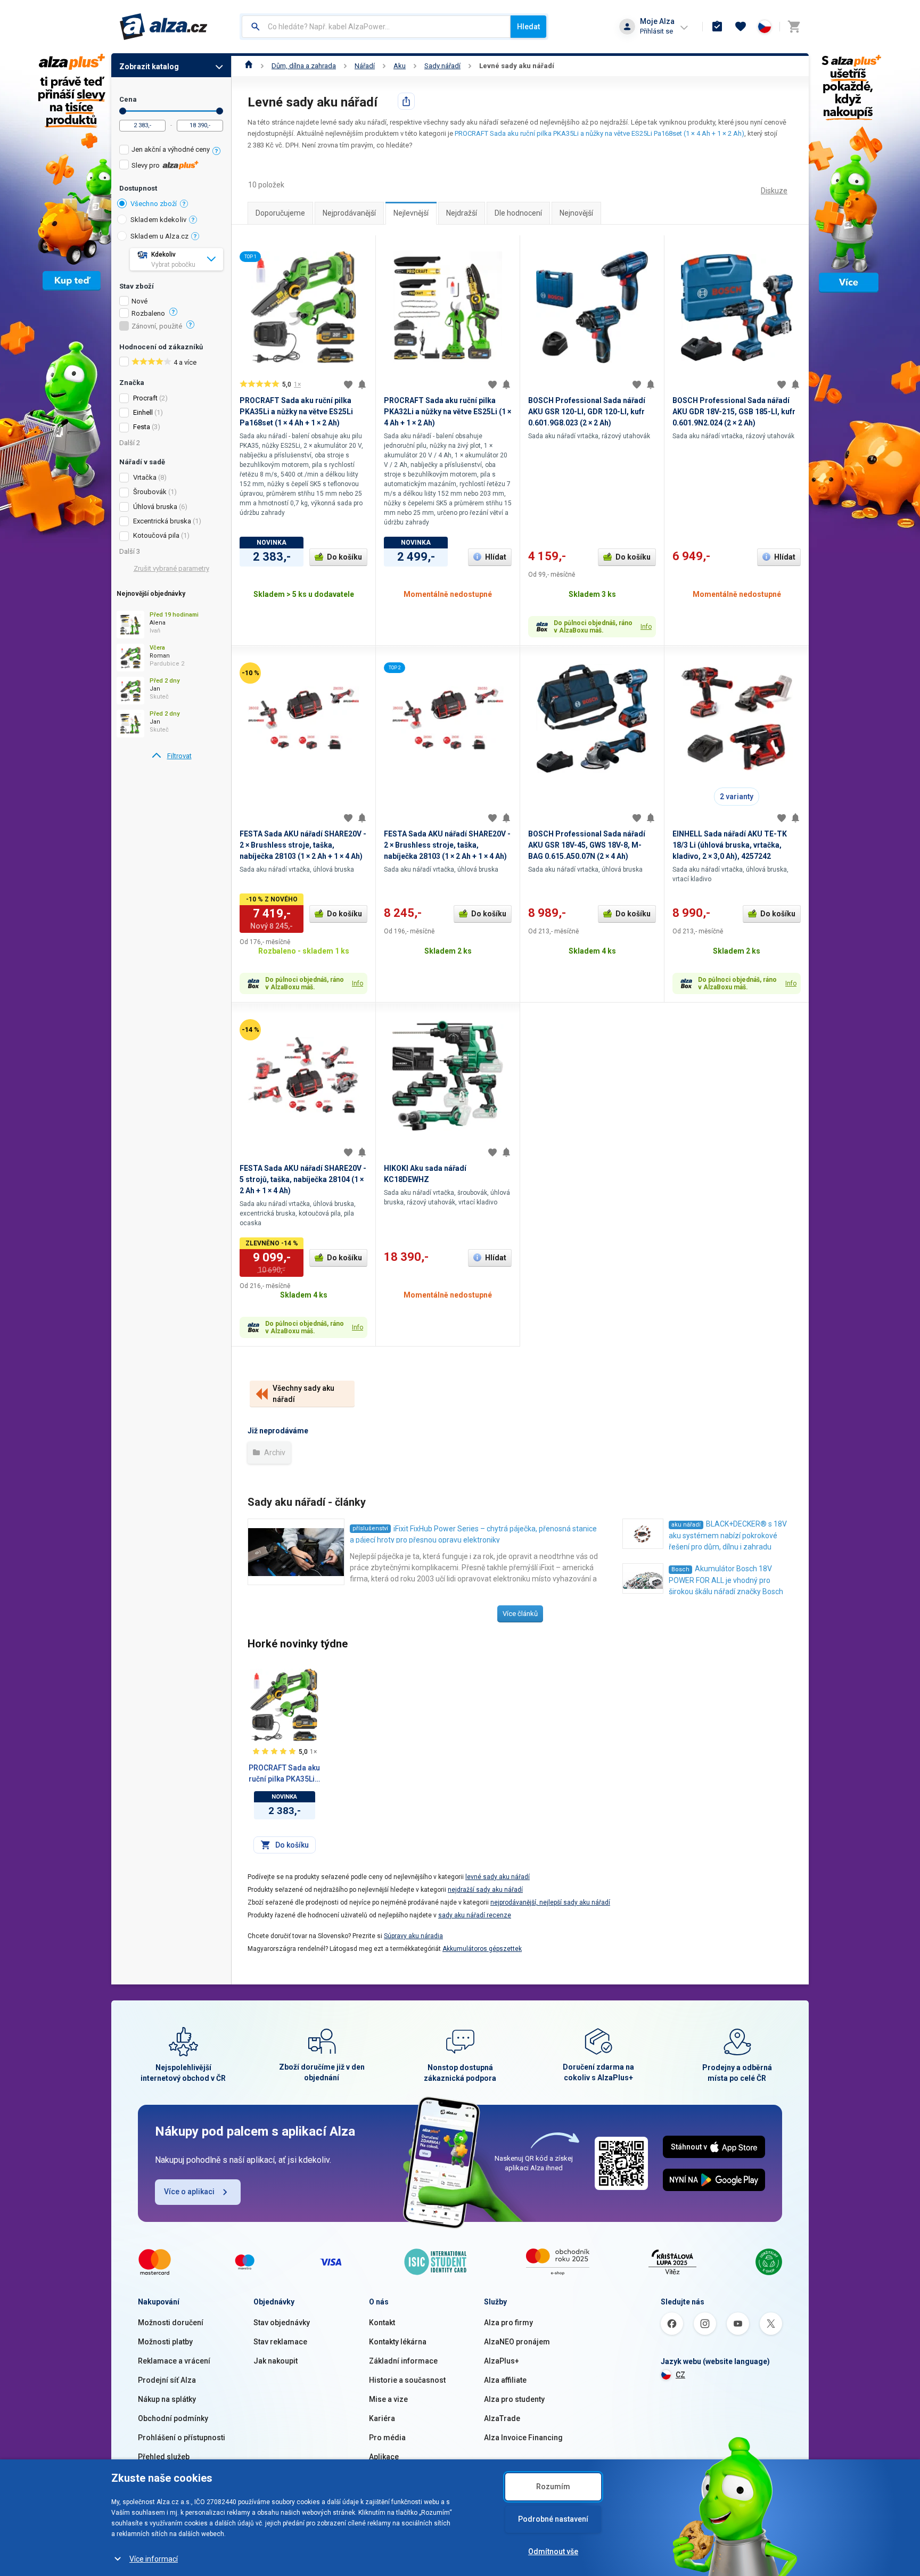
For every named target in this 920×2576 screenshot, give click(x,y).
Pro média (387, 2438)
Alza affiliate (505, 2380)
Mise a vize (388, 2399)
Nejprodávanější (349, 213)
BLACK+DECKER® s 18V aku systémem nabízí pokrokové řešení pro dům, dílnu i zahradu (728, 1535)
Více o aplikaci (189, 2192)
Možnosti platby (165, 2342)
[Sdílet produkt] (406, 101)
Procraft (145, 398)
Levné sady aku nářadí (517, 66)
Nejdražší (462, 213)
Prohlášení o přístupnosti (182, 2438)
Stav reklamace (280, 2342)
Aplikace (384, 2457)
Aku (400, 66)
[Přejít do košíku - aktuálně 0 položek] (794, 27)
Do (220, 111)
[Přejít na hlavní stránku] (164, 27)
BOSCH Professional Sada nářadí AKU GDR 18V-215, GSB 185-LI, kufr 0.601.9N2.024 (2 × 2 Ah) (734, 412)
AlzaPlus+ (502, 2361)
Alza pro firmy (508, 2323)
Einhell (143, 412)
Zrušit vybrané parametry (171, 568)
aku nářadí (686, 1525)
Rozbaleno (148, 314)
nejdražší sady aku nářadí (485, 1890)
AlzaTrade (502, 2418)
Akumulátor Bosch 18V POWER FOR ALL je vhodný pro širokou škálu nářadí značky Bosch (726, 1580)
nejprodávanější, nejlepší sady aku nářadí (550, 1902)
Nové (139, 301)
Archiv (274, 1453)
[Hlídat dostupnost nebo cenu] (362, 384)
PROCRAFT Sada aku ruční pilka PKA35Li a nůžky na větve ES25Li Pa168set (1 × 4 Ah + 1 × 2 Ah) (599, 133)
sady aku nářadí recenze (475, 1915)
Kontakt (382, 2323)
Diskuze (774, 191)
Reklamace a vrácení (174, 2361)
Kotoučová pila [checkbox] (156, 535)
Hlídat (496, 557)
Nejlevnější (411, 213)
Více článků (520, 1614)
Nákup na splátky (167, 2399)
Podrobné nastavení (553, 2519)
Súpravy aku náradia (413, 1936)
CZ (680, 2375)
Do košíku (344, 557)
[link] (171, 756)
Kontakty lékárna (398, 2342)
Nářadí (365, 66)
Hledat (528, 27)
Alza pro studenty (514, 2399)
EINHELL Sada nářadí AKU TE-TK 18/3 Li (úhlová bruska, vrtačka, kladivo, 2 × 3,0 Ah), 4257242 (730, 845)
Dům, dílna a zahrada (304, 66)
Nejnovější (576, 213)
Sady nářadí (442, 66)
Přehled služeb (164, 2457)
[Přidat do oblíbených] (348, 384)
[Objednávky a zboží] (717, 27)
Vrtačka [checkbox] (145, 477)
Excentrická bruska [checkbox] (162, 521)
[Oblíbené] (741, 27)
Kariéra (382, 2418)
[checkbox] (171, 151)
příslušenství (370, 1528)
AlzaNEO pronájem (517, 2342)
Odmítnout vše (553, 2552)
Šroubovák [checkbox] (150, 492)
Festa (142, 427)
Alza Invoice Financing (523, 2438)
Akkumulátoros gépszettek (482, 1949)
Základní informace (403, 2361)
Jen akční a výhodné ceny (171, 149)
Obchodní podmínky (173, 2418)
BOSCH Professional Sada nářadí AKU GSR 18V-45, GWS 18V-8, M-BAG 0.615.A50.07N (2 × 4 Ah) (587, 845)
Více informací (154, 2559)
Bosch (680, 1569)
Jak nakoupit (276, 2361)
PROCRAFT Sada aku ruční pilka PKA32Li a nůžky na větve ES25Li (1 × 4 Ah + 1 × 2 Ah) (447, 412)
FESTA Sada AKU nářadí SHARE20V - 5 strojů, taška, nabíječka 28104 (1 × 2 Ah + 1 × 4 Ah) (303, 1179)
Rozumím (553, 2487)
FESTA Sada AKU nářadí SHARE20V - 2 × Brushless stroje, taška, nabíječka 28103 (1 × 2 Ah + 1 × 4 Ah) (303, 845)
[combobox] (376, 27)
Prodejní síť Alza (167, 2380)
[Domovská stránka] (249, 66)
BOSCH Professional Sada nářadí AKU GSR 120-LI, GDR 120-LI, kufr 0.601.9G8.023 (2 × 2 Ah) (587, 412)
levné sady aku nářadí (498, 1877)
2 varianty (737, 797)
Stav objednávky (282, 2323)
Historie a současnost (407, 2380)
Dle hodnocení (518, 213)
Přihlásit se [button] (656, 31)
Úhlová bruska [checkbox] (155, 507)
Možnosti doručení (171, 2323)
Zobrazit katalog (149, 67)
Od (123, 111)
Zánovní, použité (157, 326)
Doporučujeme (280, 213)
